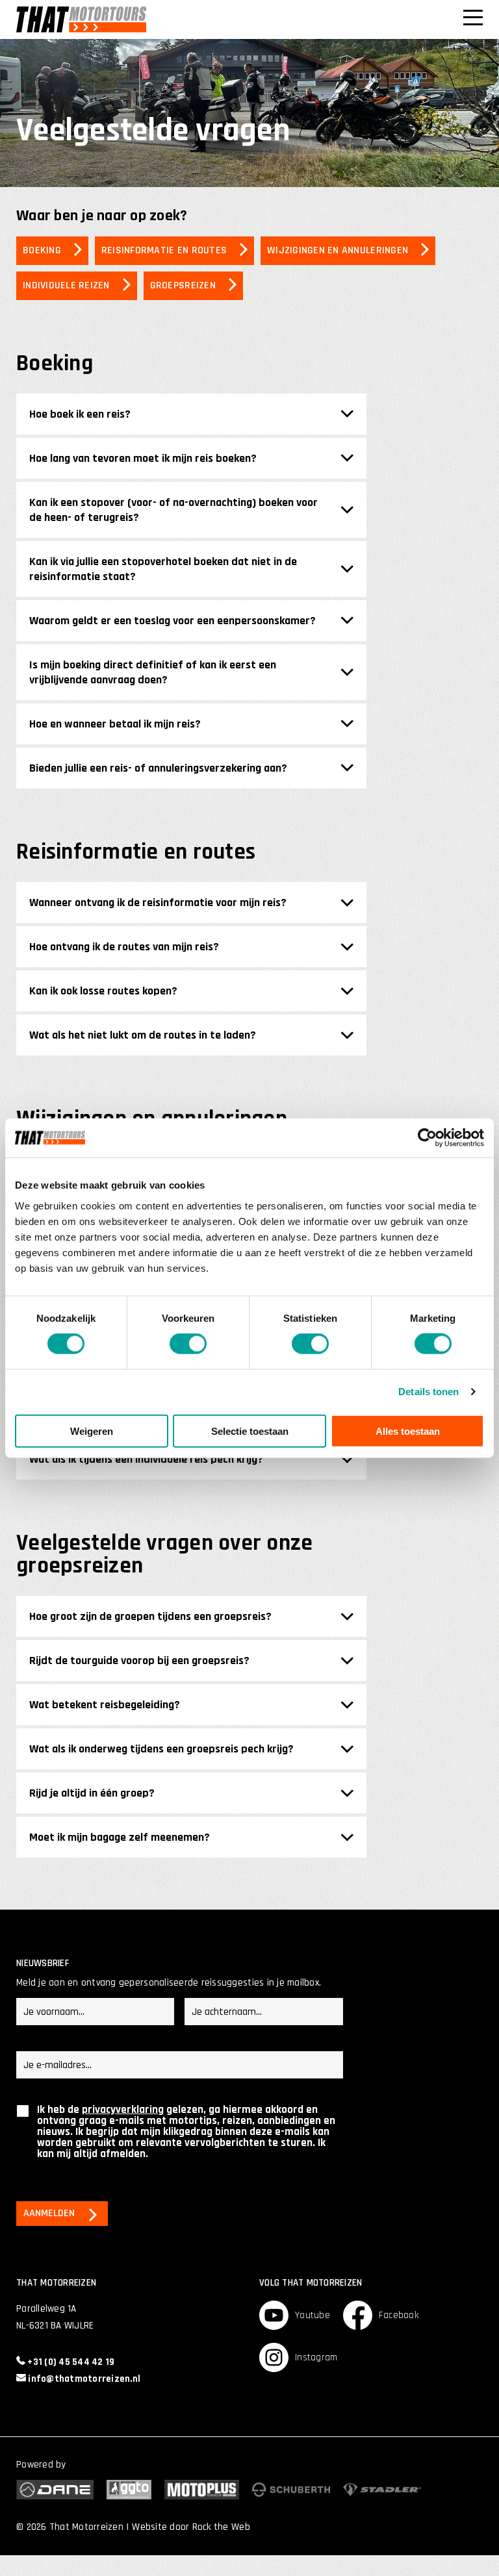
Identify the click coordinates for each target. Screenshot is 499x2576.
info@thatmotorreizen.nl (83, 2379)
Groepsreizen (183, 285)
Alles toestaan (408, 1431)
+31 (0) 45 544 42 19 (70, 2362)
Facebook (399, 2315)
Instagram (316, 2357)
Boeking (42, 250)
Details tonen (429, 1392)
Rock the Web (221, 2527)
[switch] (188, 1344)
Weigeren (92, 1431)
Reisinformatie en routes (164, 250)
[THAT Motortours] (81, 19)
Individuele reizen (66, 285)
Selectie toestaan (250, 1431)
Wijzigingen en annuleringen (338, 250)
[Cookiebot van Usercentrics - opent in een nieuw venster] (427, 1138)
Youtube (313, 2315)
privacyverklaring (123, 2110)
